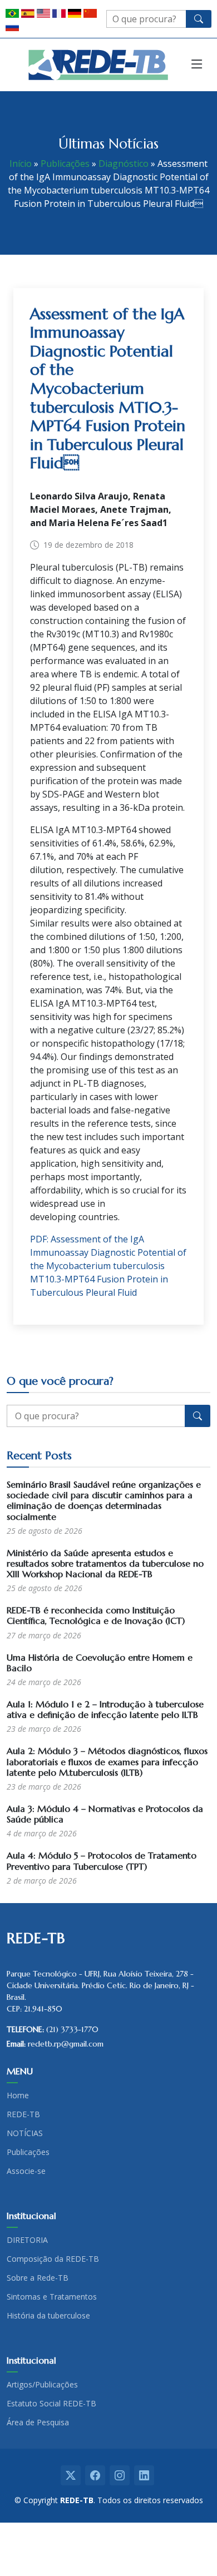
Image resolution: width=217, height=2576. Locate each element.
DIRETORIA (27, 2240)
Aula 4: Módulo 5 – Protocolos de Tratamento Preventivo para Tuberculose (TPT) (102, 1861)
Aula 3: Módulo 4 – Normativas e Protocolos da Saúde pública (105, 1814)
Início (21, 164)
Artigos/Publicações (42, 2385)
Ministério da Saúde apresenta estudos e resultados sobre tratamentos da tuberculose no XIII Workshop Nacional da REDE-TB (105, 1563)
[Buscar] (199, 19)
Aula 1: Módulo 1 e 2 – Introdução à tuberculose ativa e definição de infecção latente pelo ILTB (105, 1709)
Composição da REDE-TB (53, 2259)
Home (18, 2096)
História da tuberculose (48, 2316)
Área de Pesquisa (38, 2423)
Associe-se (26, 2171)
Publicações (65, 164)
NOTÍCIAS (25, 2133)
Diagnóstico (124, 164)
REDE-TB (23, 2114)
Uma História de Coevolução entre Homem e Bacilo (100, 1663)
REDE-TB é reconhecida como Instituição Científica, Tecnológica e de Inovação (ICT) (96, 1615)
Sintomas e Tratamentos (52, 2297)
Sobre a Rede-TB (38, 2278)
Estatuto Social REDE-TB (51, 2404)
